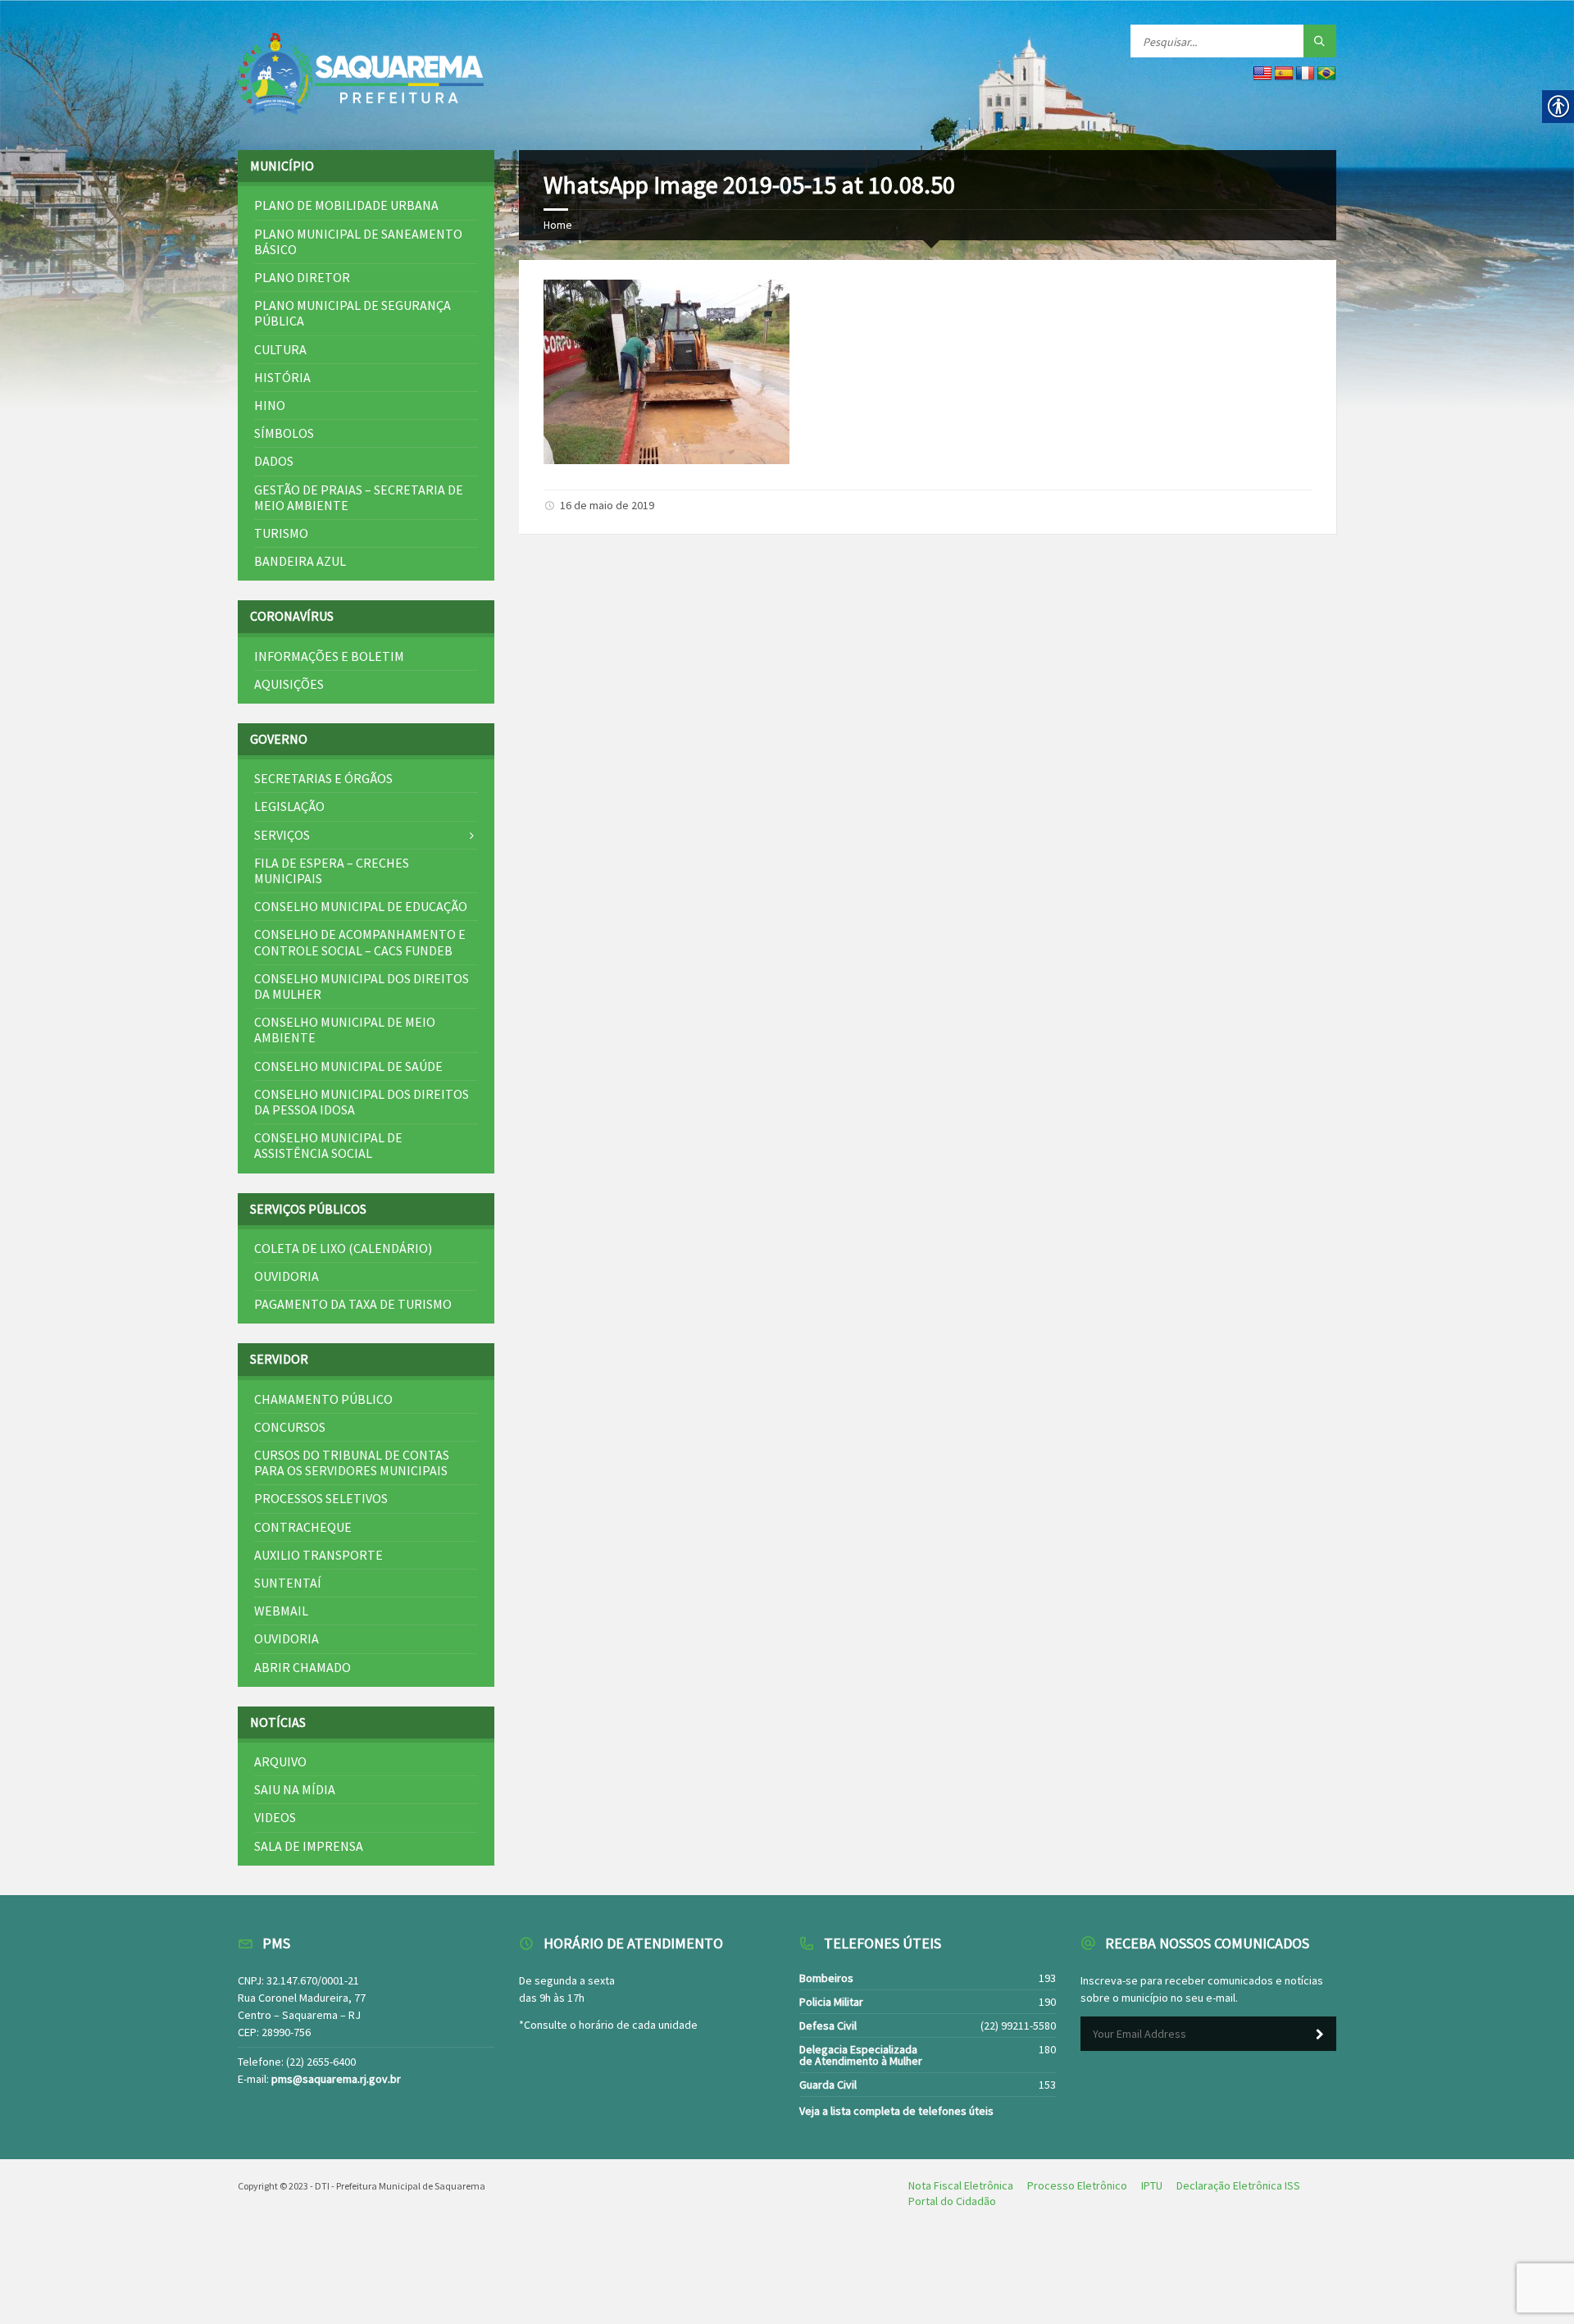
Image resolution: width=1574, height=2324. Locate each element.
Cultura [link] (280, 349)
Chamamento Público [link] (323, 1399)
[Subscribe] (1320, 2035)
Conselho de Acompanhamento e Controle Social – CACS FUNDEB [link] (360, 942)
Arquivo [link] (280, 1761)
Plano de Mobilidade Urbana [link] (346, 205)
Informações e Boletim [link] (329, 656)
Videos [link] (275, 1817)
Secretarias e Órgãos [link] (323, 778)
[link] (361, 75)
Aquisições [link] (289, 684)
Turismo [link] (281, 533)
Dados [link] (274, 461)
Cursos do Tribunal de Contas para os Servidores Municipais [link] (352, 1463)
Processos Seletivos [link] (321, 1498)
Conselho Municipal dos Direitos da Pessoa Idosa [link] (362, 1102)
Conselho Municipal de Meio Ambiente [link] (345, 1030)
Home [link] (558, 225)
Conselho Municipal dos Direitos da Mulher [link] (362, 986)
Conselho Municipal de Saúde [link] (348, 1066)
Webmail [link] (281, 1611)
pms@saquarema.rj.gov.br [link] (336, 2079)
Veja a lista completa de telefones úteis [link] (896, 2111)
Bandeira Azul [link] (300, 561)
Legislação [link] (289, 806)
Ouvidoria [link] (287, 1276)
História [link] (282, 377)
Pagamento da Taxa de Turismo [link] (353, 1304)
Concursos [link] (290, 1427)
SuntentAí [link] (288, 1583)
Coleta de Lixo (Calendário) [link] (343, 1248)
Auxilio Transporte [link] (318, 1555)
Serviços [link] (282, 835)
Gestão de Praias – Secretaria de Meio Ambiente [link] (359, 497)
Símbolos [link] (284, 433)
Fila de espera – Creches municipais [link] (332, 870)
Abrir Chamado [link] (303, 1667)
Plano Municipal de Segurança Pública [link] (353, 313)
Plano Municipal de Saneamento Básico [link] (358, 242)
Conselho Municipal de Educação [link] (361, 906)
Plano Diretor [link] (302, 277)
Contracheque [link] (303, 1527)
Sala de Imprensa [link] (309, 1846)
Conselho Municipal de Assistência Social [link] (328, 1145)
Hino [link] (270, 405)
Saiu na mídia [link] (295, 1789)
